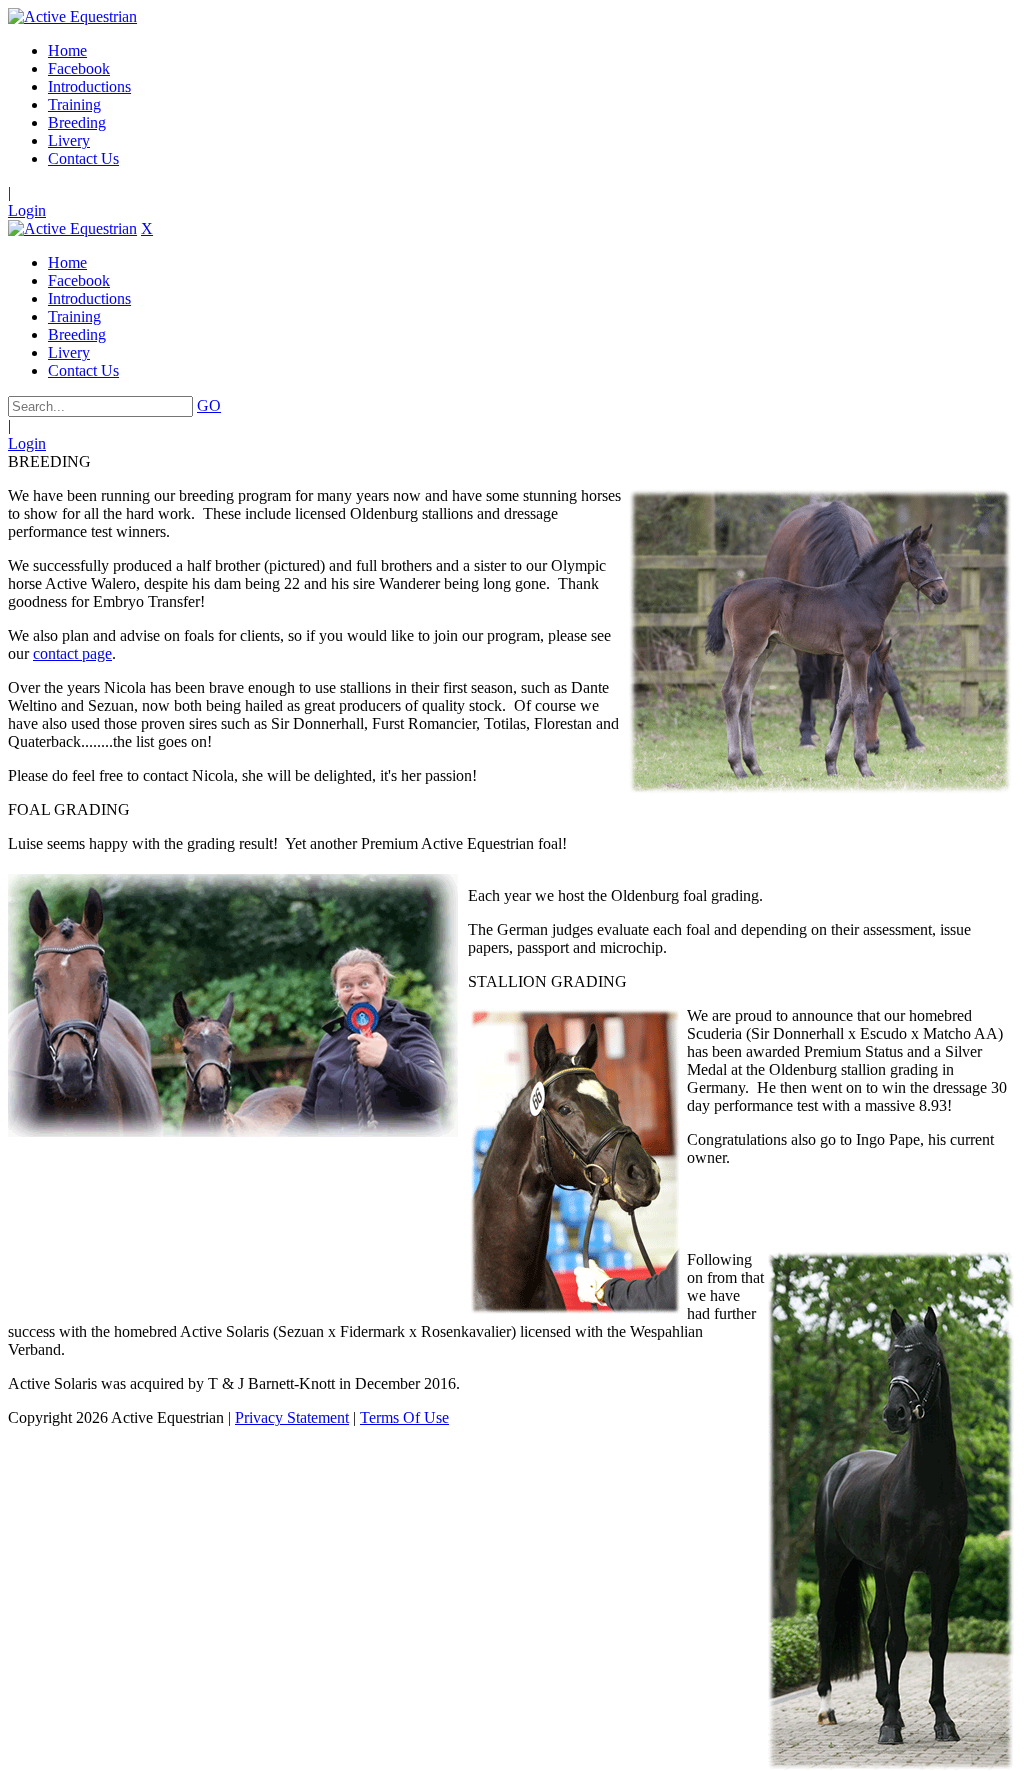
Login (27, 210)
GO (209, 405)
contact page (72, 653)
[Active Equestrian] (72, 16)
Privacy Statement (292, 1417)
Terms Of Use (404, 1417)
